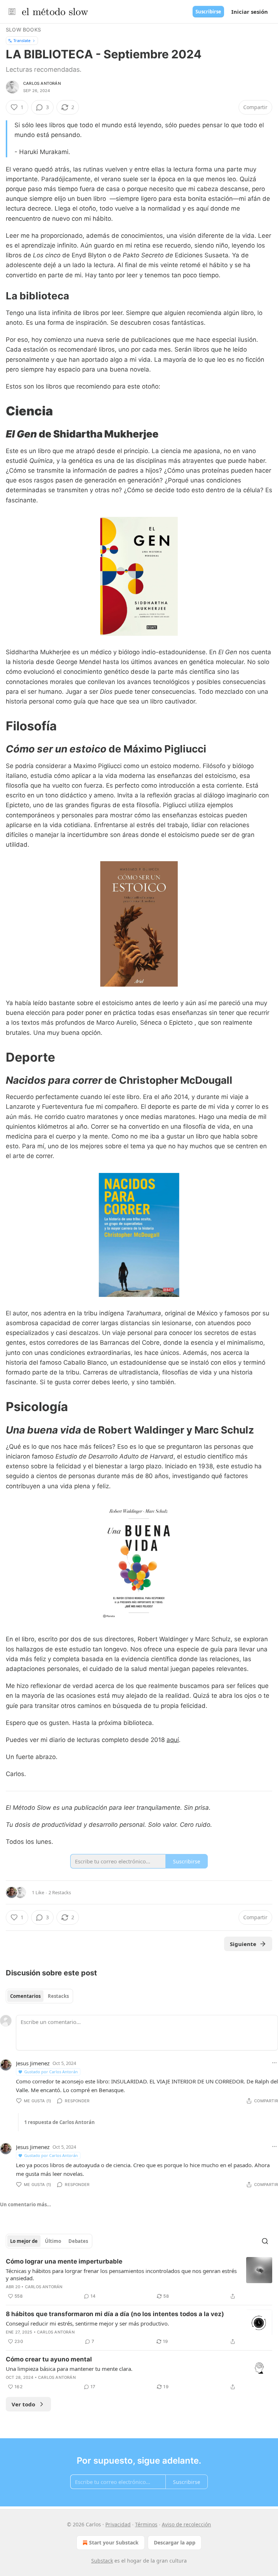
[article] (139, 2279)
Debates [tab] (78, 2241)
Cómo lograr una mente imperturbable (64, 2261)
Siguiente (243, 1944)
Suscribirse (208, 12)
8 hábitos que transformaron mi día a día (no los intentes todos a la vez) (115, 2314)
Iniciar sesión (250, 12)
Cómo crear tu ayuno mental (49, 2359)
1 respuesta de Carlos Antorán (60, 2122)
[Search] (265, 2241)
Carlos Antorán (42, 83)
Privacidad (118, 2524)
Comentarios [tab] (25, 1996)
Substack (102, 2561)
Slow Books (23, 30)
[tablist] (39, 1996)
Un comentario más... (26, 2204)
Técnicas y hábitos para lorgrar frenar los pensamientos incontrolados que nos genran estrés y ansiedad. (121, 2274)
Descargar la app (175, 2542)
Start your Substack (114, 2542)
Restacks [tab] (58, 1996)
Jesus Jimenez (33, 2063)
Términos (146, 2524)
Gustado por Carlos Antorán (51, 2072)
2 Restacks (60, 1892)
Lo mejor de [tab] (24, 2241)
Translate (22, 40)
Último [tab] (53, 2241)
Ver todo (23, 2404)
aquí (173, 1740)
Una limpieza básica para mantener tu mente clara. (69, 2369)
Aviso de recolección (186, 2524)
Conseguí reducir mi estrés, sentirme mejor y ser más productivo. (87, 2323)
